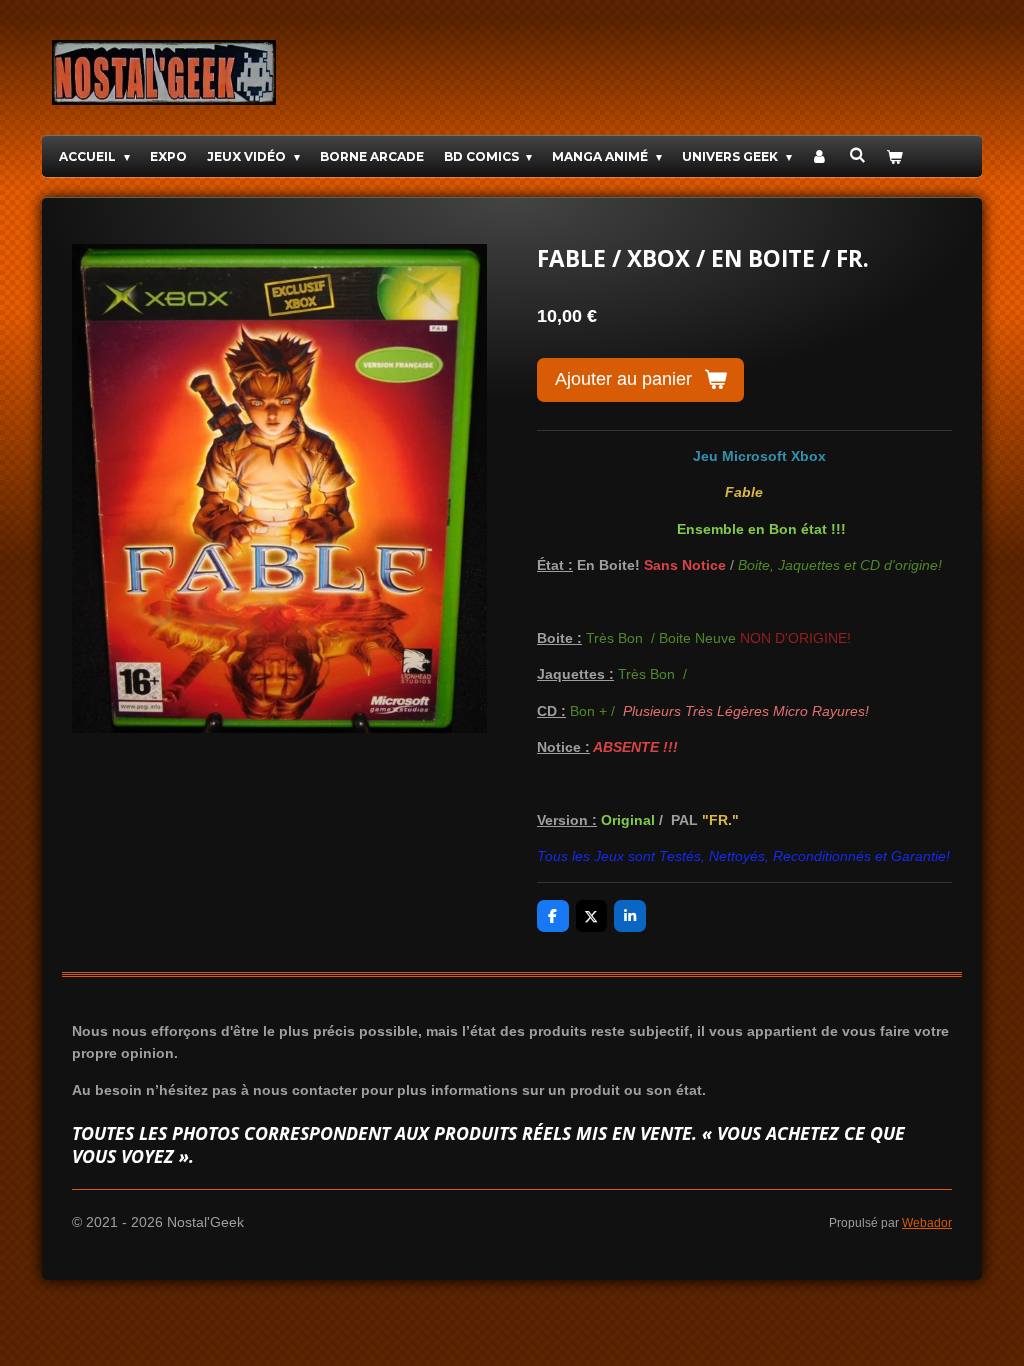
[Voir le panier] (894, 156)
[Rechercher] (857, 154)
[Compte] (820, 156)
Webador (927, 1222)
